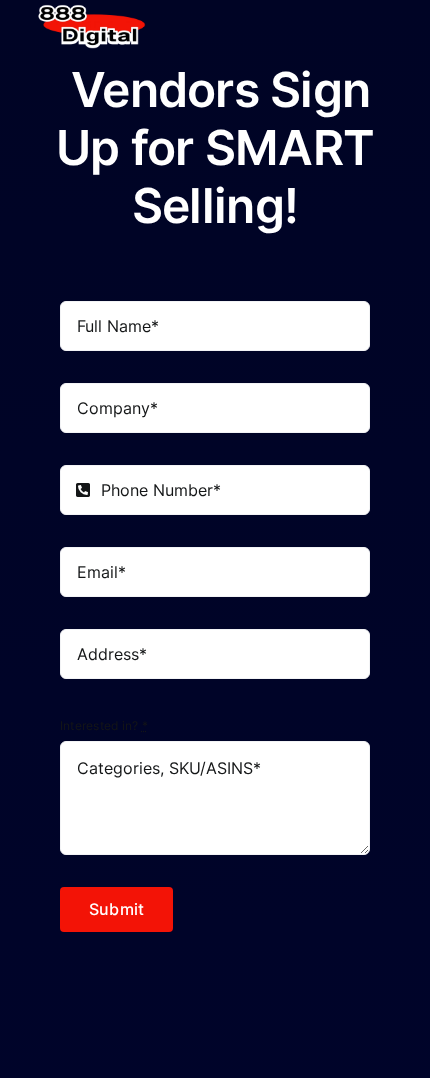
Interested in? (104, 725)
